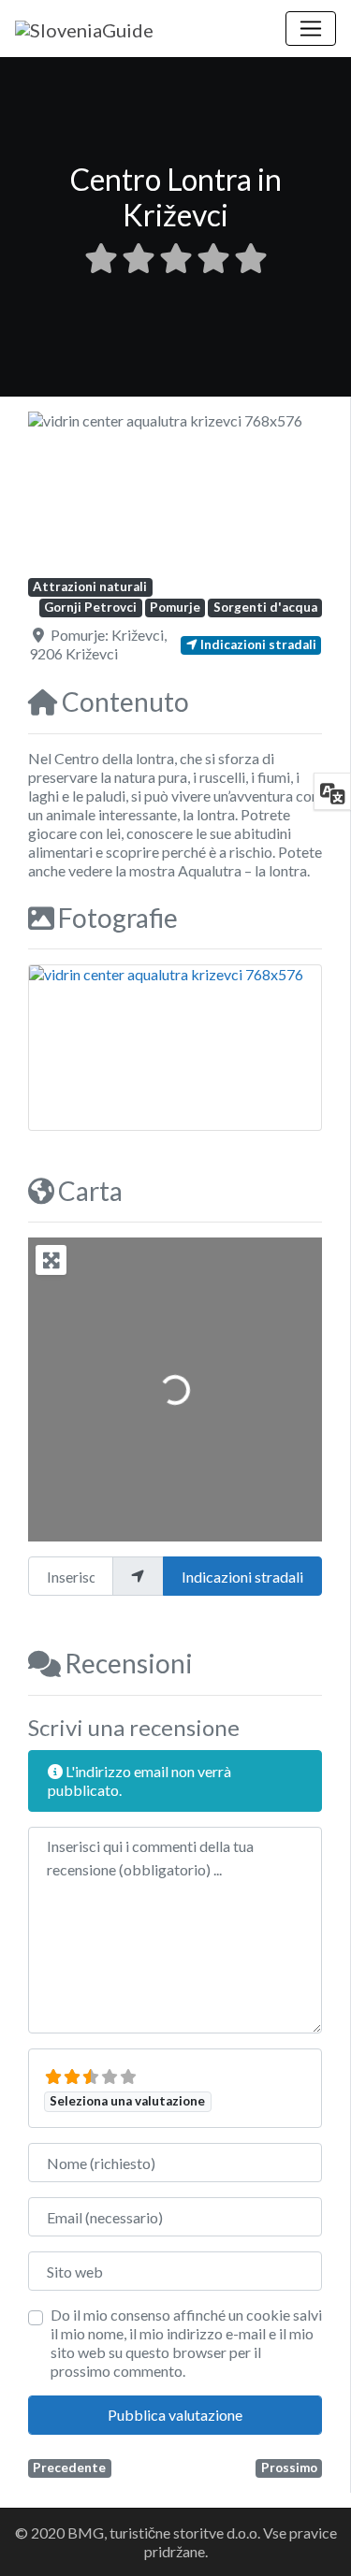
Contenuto (125, 702)
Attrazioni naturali (90, 586)
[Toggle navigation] (311, 29)
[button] (50, 494)
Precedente (69, 2467)
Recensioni (129, 1663)
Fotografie (118, 918)
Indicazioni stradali (242, 1577)
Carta (90, 1191)
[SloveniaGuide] (84, 27)
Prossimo (289, 2467)
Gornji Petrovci (90, 607)
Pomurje (175, 607)
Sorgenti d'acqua (265, 607)
